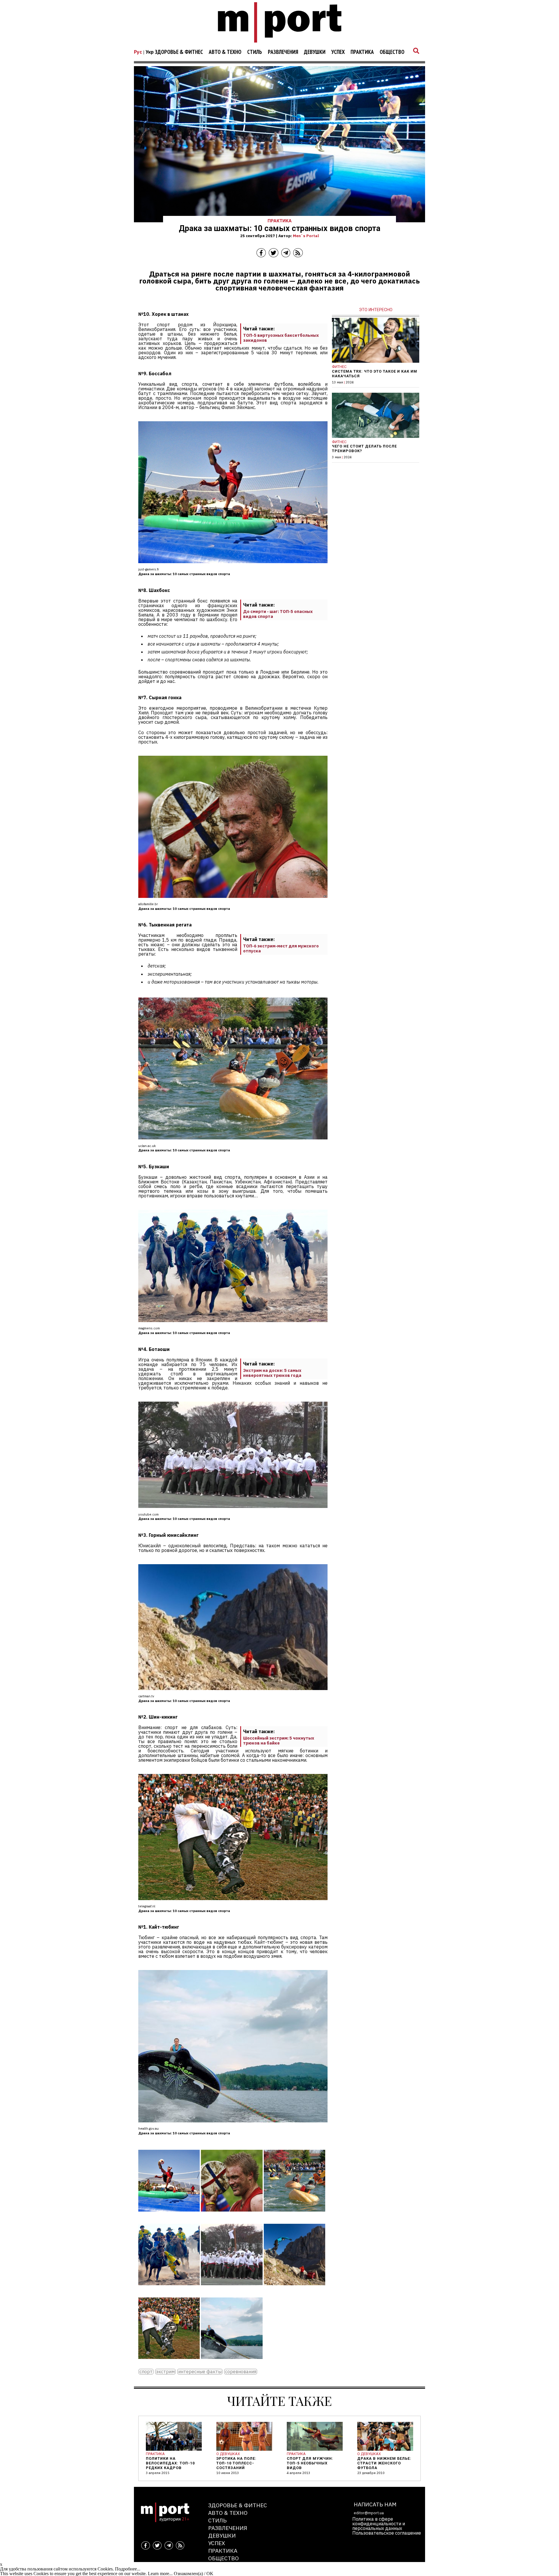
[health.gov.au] (232, 2363)
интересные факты (200, 2372)
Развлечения (283, 52)
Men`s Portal (306, 236)
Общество (392, 52)
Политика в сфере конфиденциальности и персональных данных (379, 2524)
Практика (362, 52)
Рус (138, 52)
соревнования (241, 2372)
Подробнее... (128, 2569)
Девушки (315, 52)
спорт (146, 2372)
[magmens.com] (169, 2289)
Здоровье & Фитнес (179, 52)
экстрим (165, 2372)
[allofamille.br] (232, 2216)
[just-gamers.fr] (169, 2216)
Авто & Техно (225, 52)
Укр (150, 52)
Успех (338, 52)
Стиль (255, 52)
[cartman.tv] (294, 2289)
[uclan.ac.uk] (294, 2216)
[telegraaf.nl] (169, 2363)
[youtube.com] (232, 2289)
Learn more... (160, 2574)
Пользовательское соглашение (387, 2533)
